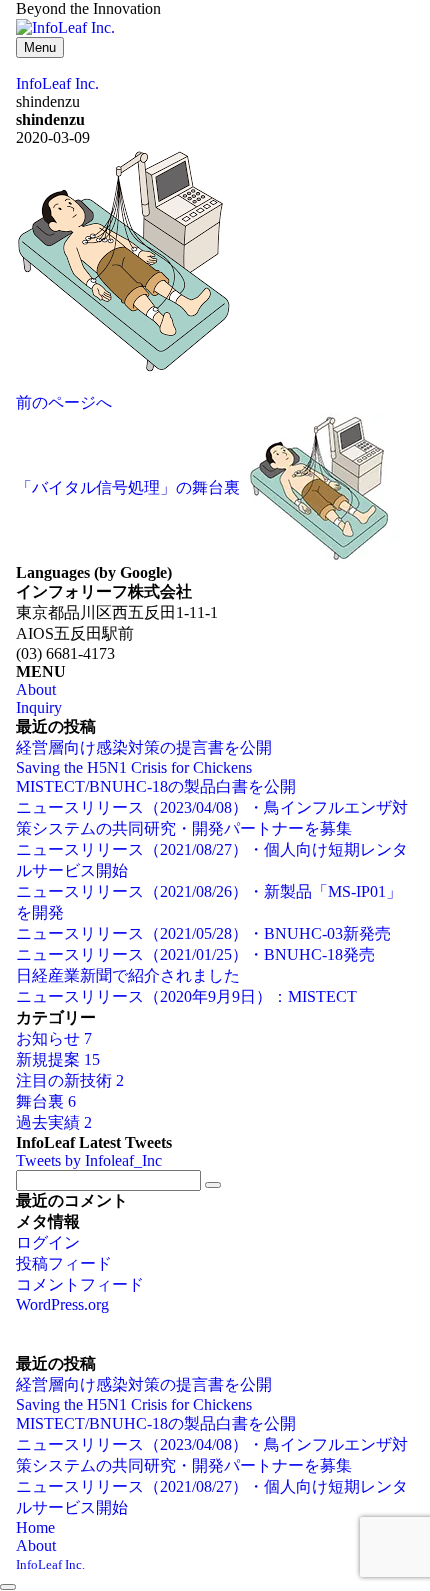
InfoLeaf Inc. (50, 1564)
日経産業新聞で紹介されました (128, 975)
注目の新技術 (70, 1080)
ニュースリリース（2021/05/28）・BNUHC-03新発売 (203, 933)
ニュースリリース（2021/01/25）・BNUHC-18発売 (195, 954)
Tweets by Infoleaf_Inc (89, 1160)
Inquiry (39, 707)
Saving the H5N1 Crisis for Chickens (134, 767)
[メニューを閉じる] (8, 1587)
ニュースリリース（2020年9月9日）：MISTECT (186, 996)
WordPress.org (62, 1304)
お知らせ (54, 1038)
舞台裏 (46, 1101)
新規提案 (58, 1059)
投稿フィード (64, 1263)
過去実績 (54, 1122)
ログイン (48, 1242)
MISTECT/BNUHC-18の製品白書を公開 (156, 786)
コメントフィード (80, 1284)
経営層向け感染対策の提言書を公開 (144, 747)
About (36, 689)
